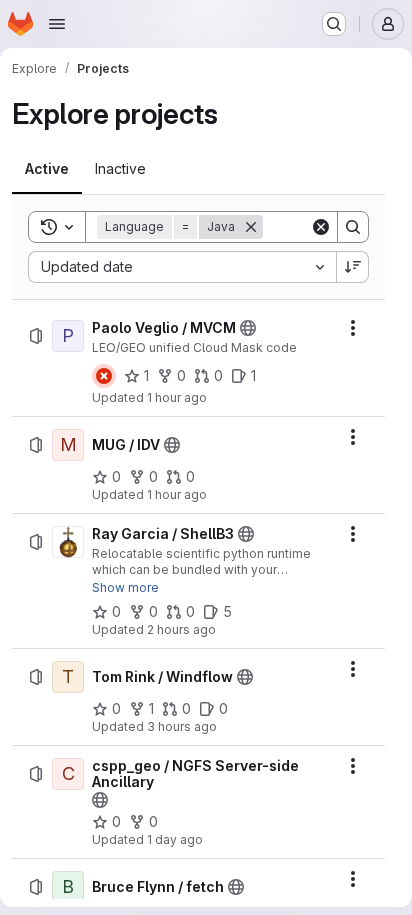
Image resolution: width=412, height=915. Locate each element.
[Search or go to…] (334, 24)
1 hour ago (177, 397)
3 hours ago (182, 726)
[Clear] (321, 227)
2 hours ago (181, 629)
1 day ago (175, 839)
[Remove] (251, 227)
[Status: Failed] (104, 376)
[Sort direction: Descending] (353, 267)
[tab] (47, 169)
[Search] (353, 227)
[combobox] (182, 267)
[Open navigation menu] (57, 24)
